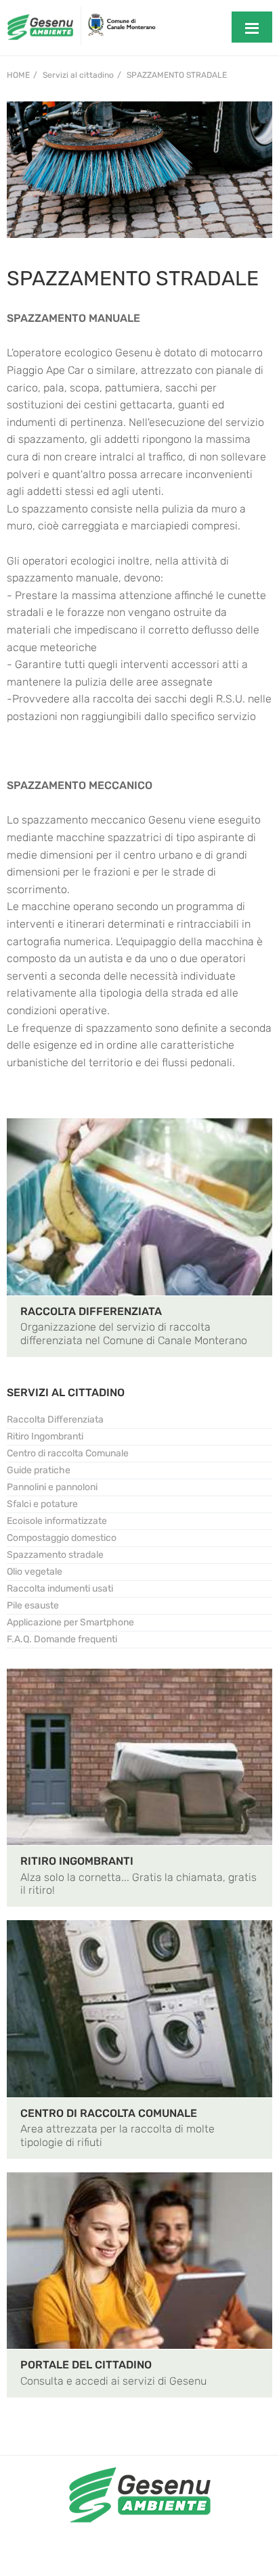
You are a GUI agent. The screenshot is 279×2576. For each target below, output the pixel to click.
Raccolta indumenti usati (60, 1589)
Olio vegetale (35, 1572)
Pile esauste (33, 1605)
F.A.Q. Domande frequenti (62, 1639)
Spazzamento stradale (177, 75)
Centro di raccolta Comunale (68, 1453)
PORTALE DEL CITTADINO (86, 2365)
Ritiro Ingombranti (45, 1436)
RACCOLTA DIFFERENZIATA (91, 1311)
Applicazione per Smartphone (70, 1622)
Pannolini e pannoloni (52, 1487)
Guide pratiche (39, 1470)
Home (18, 75)
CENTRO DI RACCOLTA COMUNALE (109, 2113)
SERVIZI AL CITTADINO (66, 1392)
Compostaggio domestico (62, 1538)
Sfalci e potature (42, 1504)
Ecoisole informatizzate (57, 1521)
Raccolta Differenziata (55, 1420)
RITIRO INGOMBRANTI (77, 1861)
